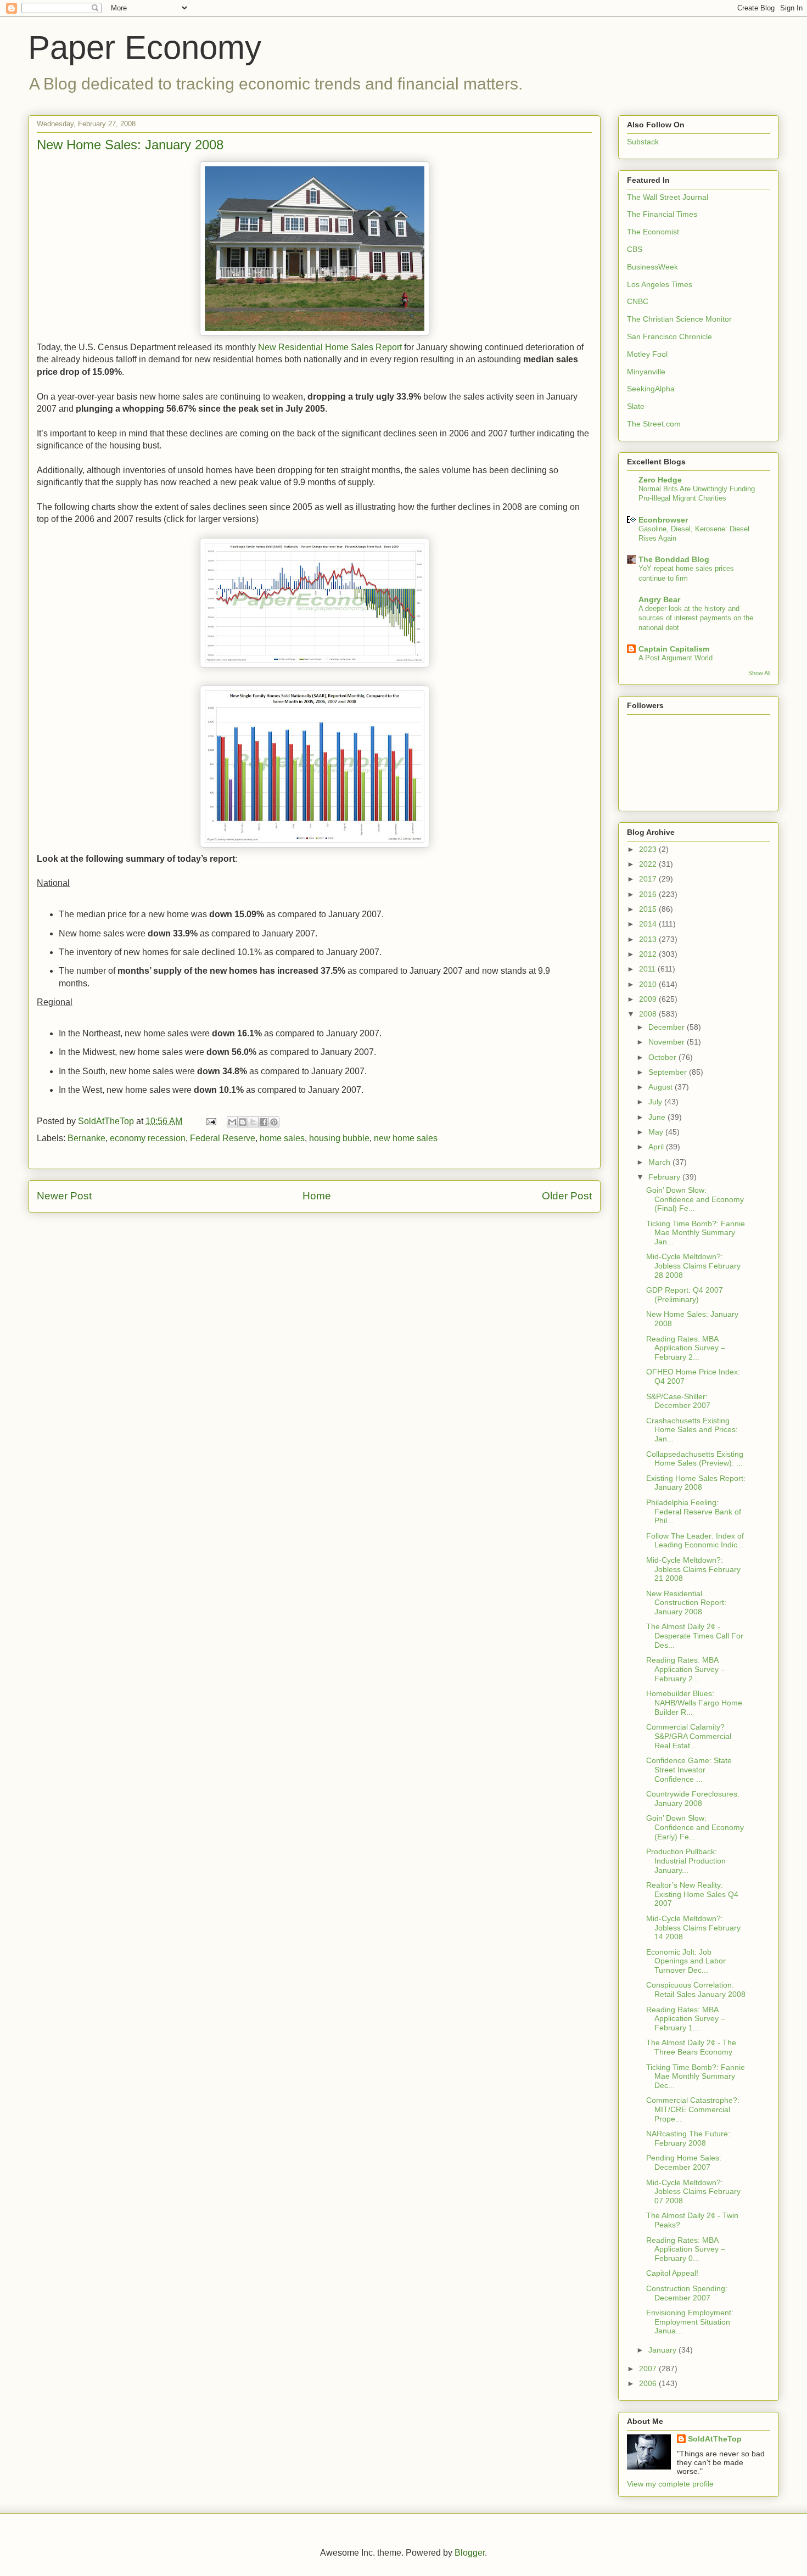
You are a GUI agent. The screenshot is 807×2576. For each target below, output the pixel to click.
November (668, 1042)
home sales (282, 1138)
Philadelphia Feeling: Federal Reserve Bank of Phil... (694, 1512)
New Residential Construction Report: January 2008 (686, 1603)
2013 (649, 939)
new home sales (406, 1138)
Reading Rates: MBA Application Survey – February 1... (686, 2019)
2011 (648, 969)
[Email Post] (210, 1121)
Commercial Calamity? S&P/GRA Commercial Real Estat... (689, 1736)
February (665, 1177)
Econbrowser (663, 520)
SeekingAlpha (651, 389)
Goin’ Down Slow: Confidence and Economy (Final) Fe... (695, 1199)
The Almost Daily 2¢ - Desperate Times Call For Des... (695, 1636)
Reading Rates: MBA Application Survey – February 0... (686, 2249)
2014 (649, 924)
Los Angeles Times (660, 284)
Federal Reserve (223, 1138)
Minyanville (646, 372)
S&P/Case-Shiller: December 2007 (678, 1401)
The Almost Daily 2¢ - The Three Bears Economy (691, 2047)
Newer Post (64, 1196)
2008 (649, 1014)
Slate (636, 406)
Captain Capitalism (674, 649)
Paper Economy (145, 47)
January (663, 2350)
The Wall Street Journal (668, 197)
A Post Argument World (676, 658)
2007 (649, 2369)
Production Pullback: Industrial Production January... (686, 1861)
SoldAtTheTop (715, 2439)
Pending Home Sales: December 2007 (684, 2162)
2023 (649, 849)
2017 (649, 879)
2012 (649, 954)
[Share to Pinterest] (274, 1122)
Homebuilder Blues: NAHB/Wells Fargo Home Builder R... (694, 1703)
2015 (649, 909)
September (669, 1072)
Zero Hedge (660, 480)
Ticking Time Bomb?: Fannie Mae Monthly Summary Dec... (696, 2076)
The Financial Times (662, 214)
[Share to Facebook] (264, 1122)
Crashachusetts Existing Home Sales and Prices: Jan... (692, 1430)
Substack (643, 142)
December (668, 1027)
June (658, 1117)
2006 (649, 2383)
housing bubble (339, 1138)
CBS (635, 249)
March (660, 1162)
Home (317, 1196)
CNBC (638, 301)
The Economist (653, 232)
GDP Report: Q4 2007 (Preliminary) (685, 1295)
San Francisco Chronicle (669, 336)
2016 (649, 894)
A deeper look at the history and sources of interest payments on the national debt (696, 618)
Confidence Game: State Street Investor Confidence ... (689, 1770)
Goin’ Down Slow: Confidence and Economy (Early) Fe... (695, 1827)
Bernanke (86, 1138)
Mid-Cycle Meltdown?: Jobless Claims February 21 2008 (693, 1569)
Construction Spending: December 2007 (687, 2293)
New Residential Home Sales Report (330, 347)
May (657, 1132)
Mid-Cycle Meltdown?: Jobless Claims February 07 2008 (693, 2192)
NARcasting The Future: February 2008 (688, 2138)
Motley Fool (647, 354)
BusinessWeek (652, 267)
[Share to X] (253, 1122)
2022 (649, 864)
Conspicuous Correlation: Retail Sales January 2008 (696, 1989)
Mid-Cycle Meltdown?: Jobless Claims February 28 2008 (693, 1266)
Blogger (470, 2553)
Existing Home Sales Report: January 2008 (696, 1483)
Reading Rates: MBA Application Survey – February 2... (686, 1348)
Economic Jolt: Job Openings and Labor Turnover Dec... (686, 1961)
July (656, 1102)
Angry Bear (659, 599)
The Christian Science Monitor (679, 319)
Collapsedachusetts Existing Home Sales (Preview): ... (695, 1459)
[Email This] (232, 1122)
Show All (759, 673)
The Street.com (654, 424)
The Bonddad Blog (674, 559)
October (663, 1057)
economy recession (148, 1138)
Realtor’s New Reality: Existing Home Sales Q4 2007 (692, 1894)
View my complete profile (670, 2484)
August (662, 1087)
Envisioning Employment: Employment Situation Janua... (690, 2322)
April (657, 1147)
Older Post (567, 1196)
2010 (649, 984)
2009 (649, 999)
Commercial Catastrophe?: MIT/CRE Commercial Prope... (693, 2109)
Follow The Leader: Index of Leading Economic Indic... (695, 1540)
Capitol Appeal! (672, 2273)
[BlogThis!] (243, 1122)
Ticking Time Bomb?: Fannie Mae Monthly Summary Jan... (696, 1233)
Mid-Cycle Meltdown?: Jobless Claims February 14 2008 (693, 1928)
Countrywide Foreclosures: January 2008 (693, 1798)
